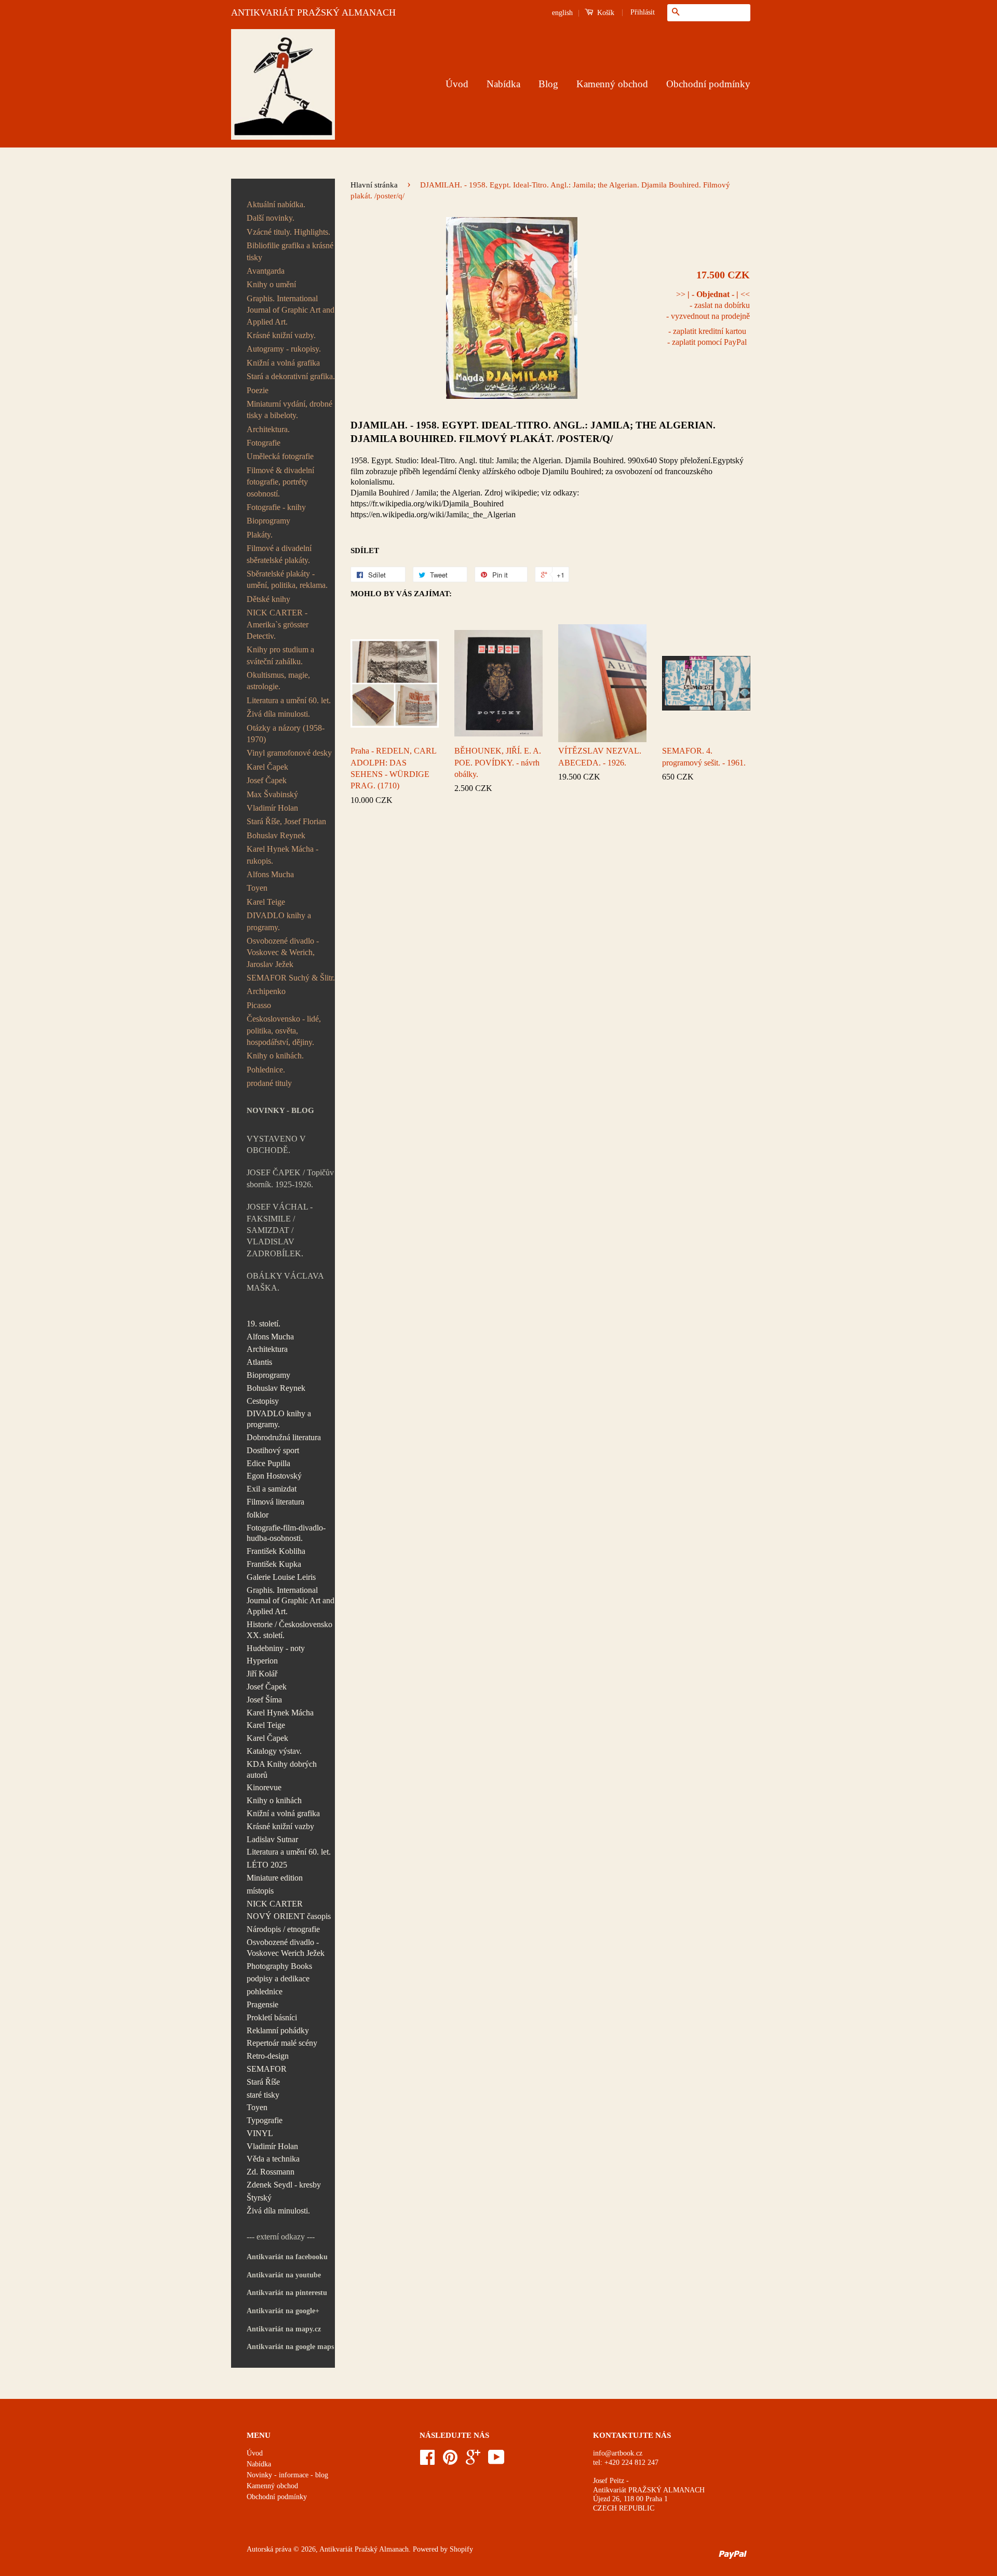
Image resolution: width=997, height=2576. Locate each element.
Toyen (257, 888)
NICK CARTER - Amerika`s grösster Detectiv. (278, 624)
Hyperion (262, 1661)
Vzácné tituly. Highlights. (288, 232)
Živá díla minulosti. (278, 714)
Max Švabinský (272, 794)
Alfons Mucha (270, 874)
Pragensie (262, 2004)
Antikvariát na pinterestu (287, 2293)
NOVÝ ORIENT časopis (289, 1916)
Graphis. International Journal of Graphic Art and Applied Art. (291, 310)
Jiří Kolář (262, 1674)
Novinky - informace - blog (287, 2475)
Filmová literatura (275, 1502)
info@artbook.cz (618, 2453)
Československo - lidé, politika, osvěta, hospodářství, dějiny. (284, 1030)
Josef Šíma (264, 1700)
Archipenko (266, 991)
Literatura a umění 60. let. (289, 700)
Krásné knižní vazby (280, 1826)
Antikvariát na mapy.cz (284, 2329)
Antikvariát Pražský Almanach (364, 2549)
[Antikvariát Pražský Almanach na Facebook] (427, 2461)
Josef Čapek (267, 780)
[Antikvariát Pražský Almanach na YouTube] (496, 2461)
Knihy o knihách (274, 1800)
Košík (605, 13)
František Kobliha (276, 1551)
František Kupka (274, 1564)
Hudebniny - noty (276, 1648)
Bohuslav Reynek (276, 835)
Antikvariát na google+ (283, 2311)
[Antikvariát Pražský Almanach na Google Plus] (473, 2461)
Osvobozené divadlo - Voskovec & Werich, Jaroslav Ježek (283, 952)
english (562, 13)
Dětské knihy (268, 599)
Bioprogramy (268, 521)
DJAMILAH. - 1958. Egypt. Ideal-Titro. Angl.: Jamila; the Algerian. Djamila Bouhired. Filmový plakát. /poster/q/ (533, 432)
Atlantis (259, 1362)
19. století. (264, 1324)
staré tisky (263, 2095)
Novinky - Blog (280, 1110)
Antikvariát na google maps (290, 2347)
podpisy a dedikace (278, 1978)
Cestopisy (263, 1401)
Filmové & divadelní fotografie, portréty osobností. (280, 482)
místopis (260, 1891)
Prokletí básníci (272, 2017)
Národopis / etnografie (283, 1929)
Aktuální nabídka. (276, 204)
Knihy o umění (271, 284)
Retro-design (268, 2056)
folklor (258, 1515)
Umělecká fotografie (280, 456)
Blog (548, 84)
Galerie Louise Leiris (281, 1577)
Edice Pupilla (268, 1463)
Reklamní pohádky (278, 2030)
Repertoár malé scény (282, 2043)
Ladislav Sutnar (272, 1839)
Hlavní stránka (374, 185)
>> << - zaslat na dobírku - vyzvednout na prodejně (708, 305)
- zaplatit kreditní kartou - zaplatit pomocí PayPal (707, 337)
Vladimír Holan (272, 808)
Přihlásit (643, 12)
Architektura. (268, 429)
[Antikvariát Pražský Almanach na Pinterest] (450, 2461)
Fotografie (264, 443)
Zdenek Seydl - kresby (284, 2185)
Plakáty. (260, 535)
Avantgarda (266, 271)
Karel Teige (266, 902)
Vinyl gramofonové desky (289, 753)
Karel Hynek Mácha (280, 1713)
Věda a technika (273, 2159)
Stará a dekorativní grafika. (291, 376)
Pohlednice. (266, 1070)
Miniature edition (275, 1878)
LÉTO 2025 (267, 1865)
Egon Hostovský (274, 1476)
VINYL (260, 2133)
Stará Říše (263, 2082)
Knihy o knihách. (275, 1056)
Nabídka (503, 84)
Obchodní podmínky (708, 84)
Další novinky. (271, 218)
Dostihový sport (273, 1450)
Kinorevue (264, 1787)
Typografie (265, 2120)
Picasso (259, 1005)
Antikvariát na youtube (284, 2275)
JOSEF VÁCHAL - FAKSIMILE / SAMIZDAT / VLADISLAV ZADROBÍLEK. (280, 1230)
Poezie (258, 390)
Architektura (267, 1349)
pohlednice (265, 1991)
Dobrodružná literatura (284, 1437)
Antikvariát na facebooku (287, 2257)
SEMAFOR (267, 2069)
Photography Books (279, 1966)
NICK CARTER (275, 1904)
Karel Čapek (267, 767)
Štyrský (259, 2198)
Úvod (457, 84)
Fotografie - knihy (276, 507)
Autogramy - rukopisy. (284, 349)
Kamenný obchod (612, 84)
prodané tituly (269, 1083)
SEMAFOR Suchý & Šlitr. (291, 978)
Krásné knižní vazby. (281, 335)
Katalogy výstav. (274, 1751)
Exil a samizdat (272, 1489)
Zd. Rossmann (271, 2172)
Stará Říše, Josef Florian (286, 821)
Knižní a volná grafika (283, 363)
